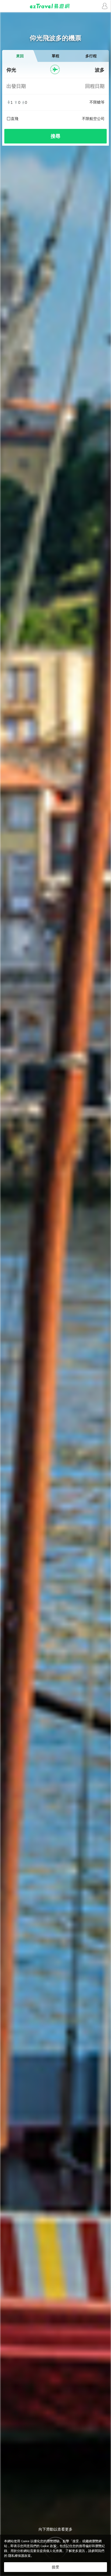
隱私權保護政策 (19, 2556)
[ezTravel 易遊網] (55, 6)
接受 (55, 2567)
